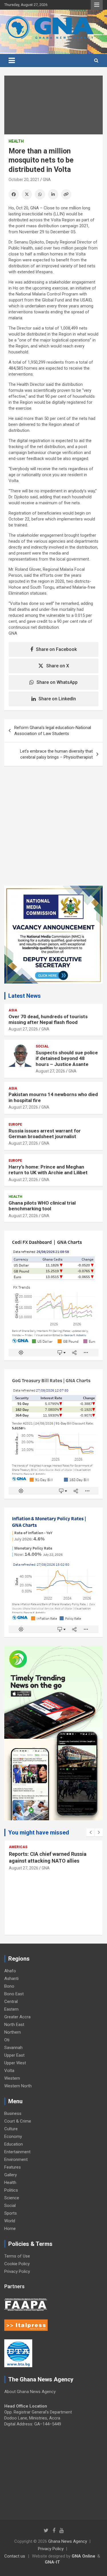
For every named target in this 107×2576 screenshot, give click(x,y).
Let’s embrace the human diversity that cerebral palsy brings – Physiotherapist (56, 754)
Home (10, 2229)
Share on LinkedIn (57, 699)
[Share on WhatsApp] (40, 194)
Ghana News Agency (68, 2541)
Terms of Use (17, 2256)
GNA (47, 180)
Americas (18, 1847)
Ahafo (10, 1971)
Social (42, 1046)
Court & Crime (18, 2121)
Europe (15, 1124)
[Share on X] (27, 194)
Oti (7, 2040)
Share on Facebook (56, 649)
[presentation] (90, 1832)
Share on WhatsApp (57, 682)
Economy (13, 2136)
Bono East (14, 1994)
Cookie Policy (17, 2264)
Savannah (13, 2048)
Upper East (14, 2055)
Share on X (58, 666)
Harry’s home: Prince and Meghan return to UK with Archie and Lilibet (48, 1170)
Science (12, 2198)
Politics (11, 2190)
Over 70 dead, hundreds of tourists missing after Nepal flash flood (48, 1019)
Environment (16, 2159)
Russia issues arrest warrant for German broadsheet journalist (45, 1134)
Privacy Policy (17, 2271)
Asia (13, 1010)
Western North (18, 2086)
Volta (9, 2071)
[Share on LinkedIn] (53, 194)
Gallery (11, 2175)
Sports (11, 2213)
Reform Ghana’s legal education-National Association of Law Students (53, 731)
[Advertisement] (53, 830)
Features (13, 2167)
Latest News (25, 996)
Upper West (15, 2063)
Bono (9, 1986)
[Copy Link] (66, 194)
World (10, 2221)
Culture (11, 2129)
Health (16, 141)
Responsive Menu (97, 5)
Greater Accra (17, 2017)
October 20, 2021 (24, 180)
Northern (13, 2032)
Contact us (15, 2556)
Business (13, 2113)
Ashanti (11, 1979)
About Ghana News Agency (30, 2392)
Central (11, 2002)
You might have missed (39, 1832)
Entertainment (17, 2152)
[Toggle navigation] (12, 61)
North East (14, 2025)
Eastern (11, 2009)
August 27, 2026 (23, 1029)
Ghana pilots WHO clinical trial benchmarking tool (42, 1206)
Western (12, 2078)
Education (14, 2144)
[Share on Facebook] (14, 194)
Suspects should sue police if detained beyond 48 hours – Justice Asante (67, 1058)
